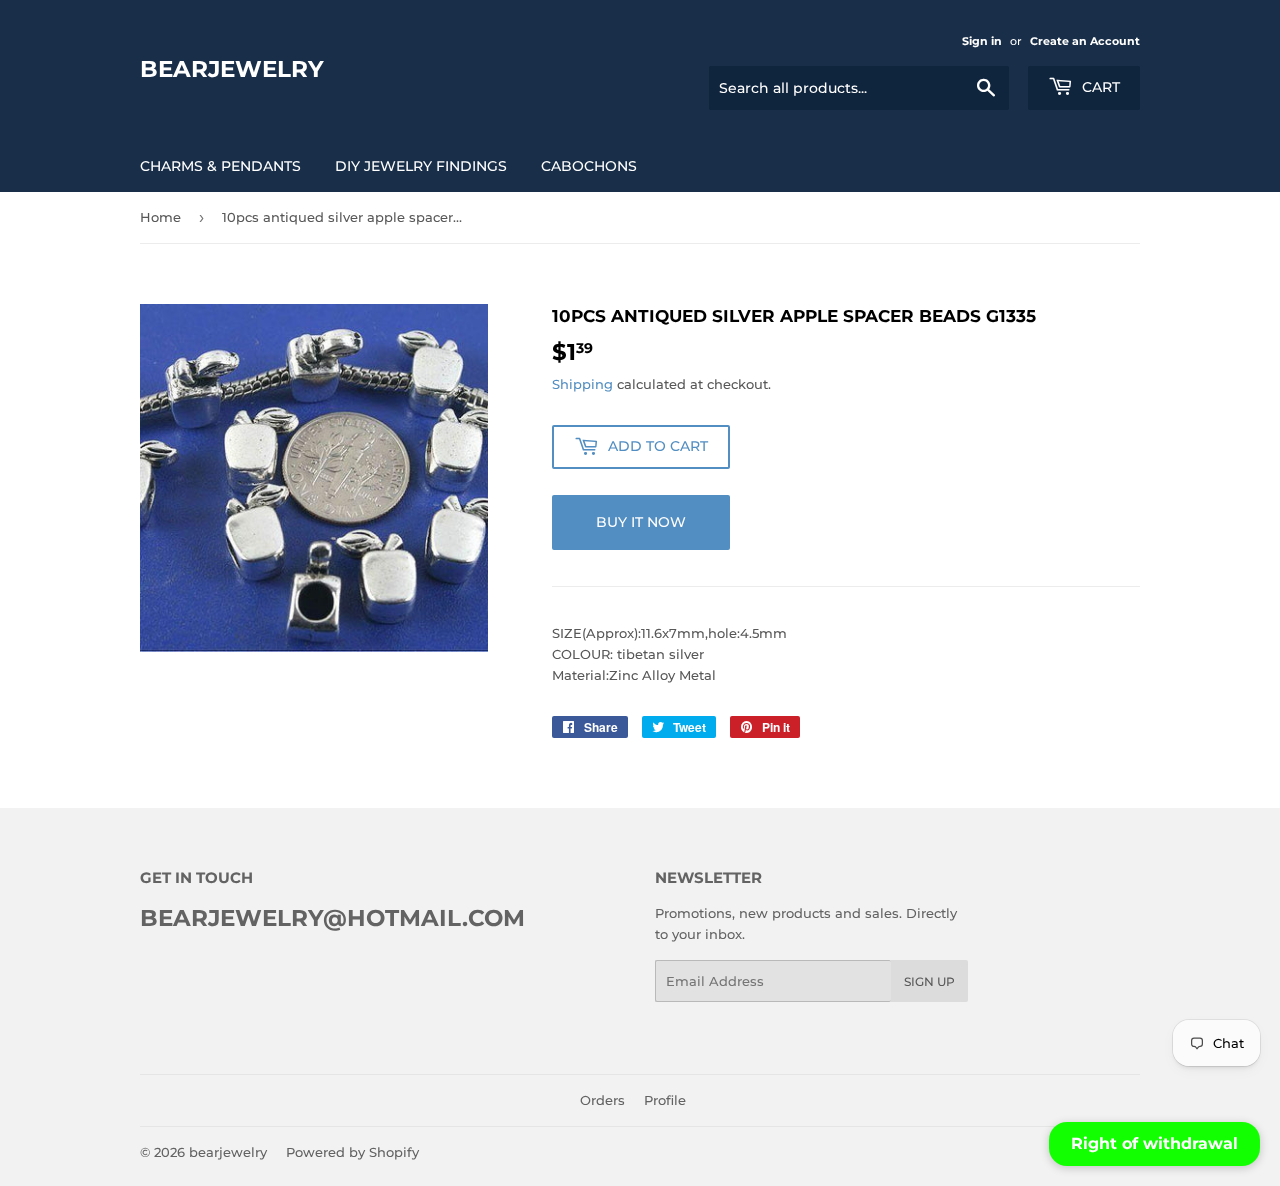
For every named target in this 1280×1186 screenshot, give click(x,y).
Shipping (582, 384)
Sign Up (929, 981)
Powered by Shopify (352, 1152)
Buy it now (641, 522)
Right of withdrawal (1154, 1143)
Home (160, 217)
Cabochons (589, 166)
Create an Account (1085, 41)
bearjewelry (232, 69)
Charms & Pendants (220, 166)
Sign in (982, 41)
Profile (665, 1100)
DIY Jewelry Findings (421, 166)
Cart (1099, 87)
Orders (602, 1100)
